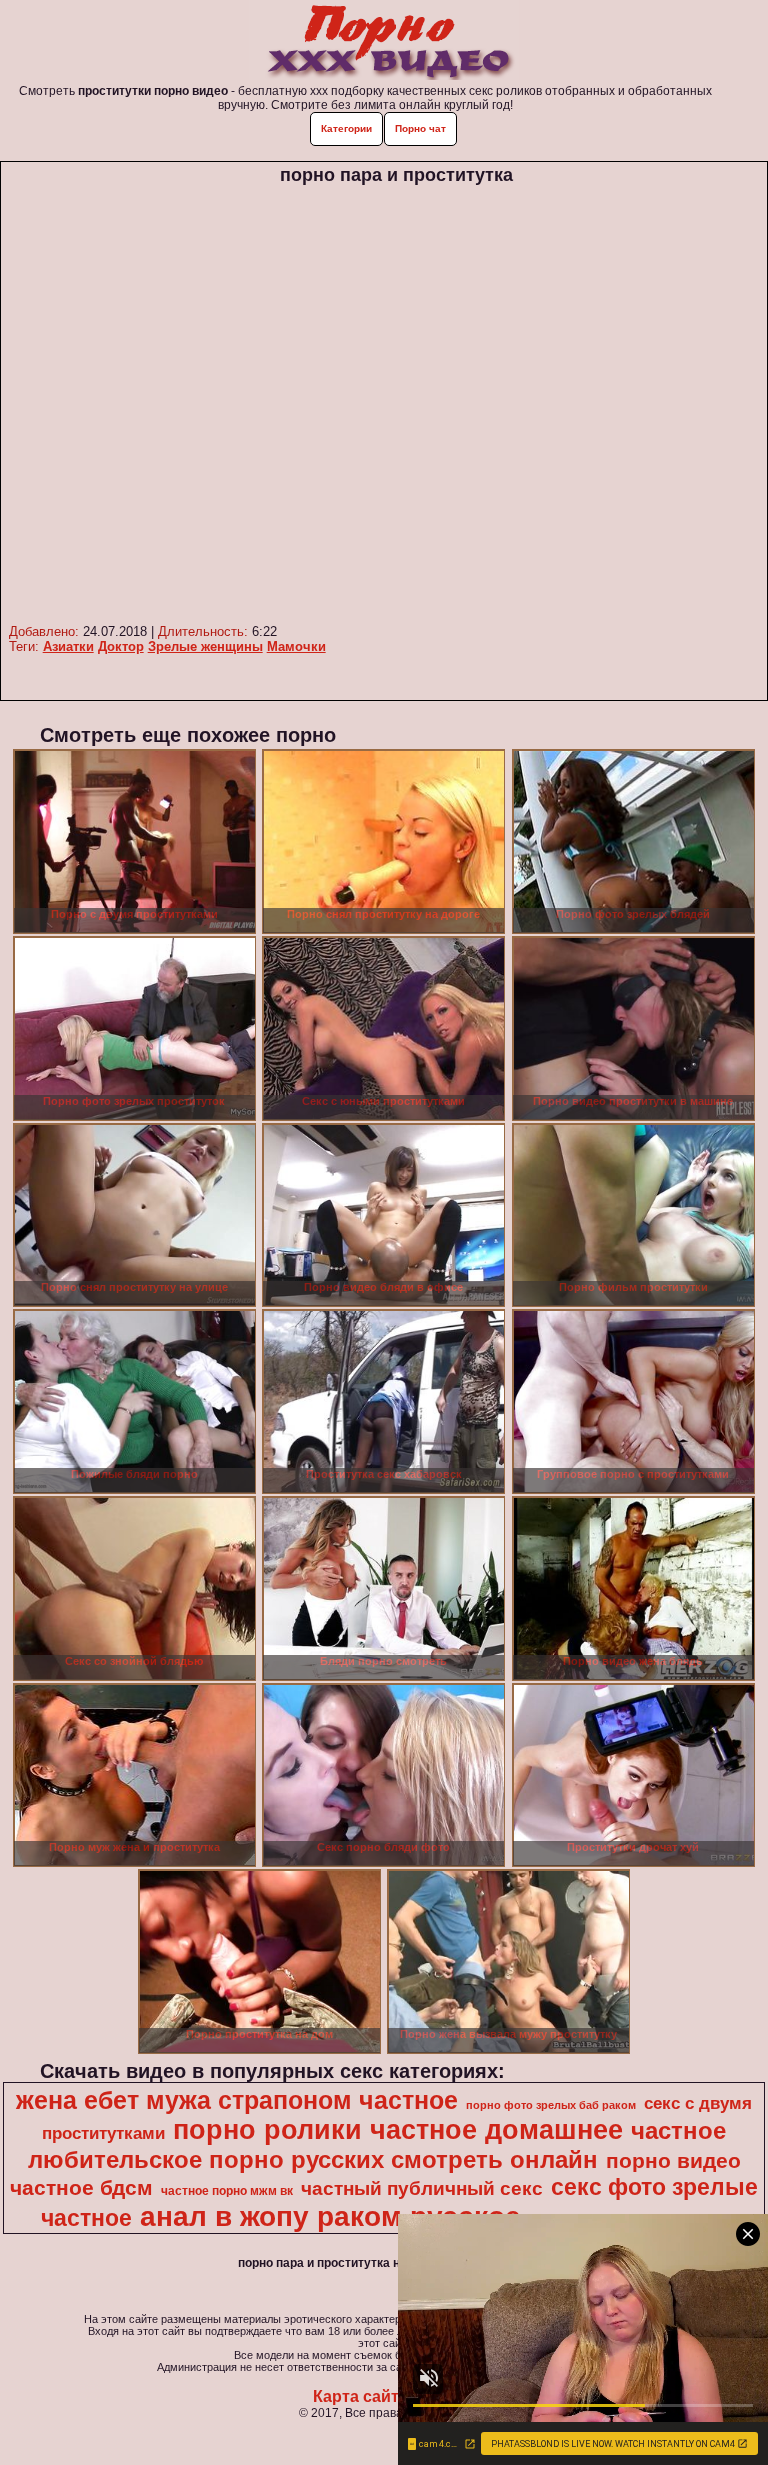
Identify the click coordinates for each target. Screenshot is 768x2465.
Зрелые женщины (205, 646)
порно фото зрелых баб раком (551, 2105)
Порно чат (420, 128)
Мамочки (296, 646)
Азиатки (68, 646)
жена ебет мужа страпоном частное (237, 2100)
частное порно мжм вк (227, 2191)
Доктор (121, 646)
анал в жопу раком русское (330, 2216)
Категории (346, 128)
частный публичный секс (422, 2188)
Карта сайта (360, 2396)
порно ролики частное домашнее (398, 2130)
